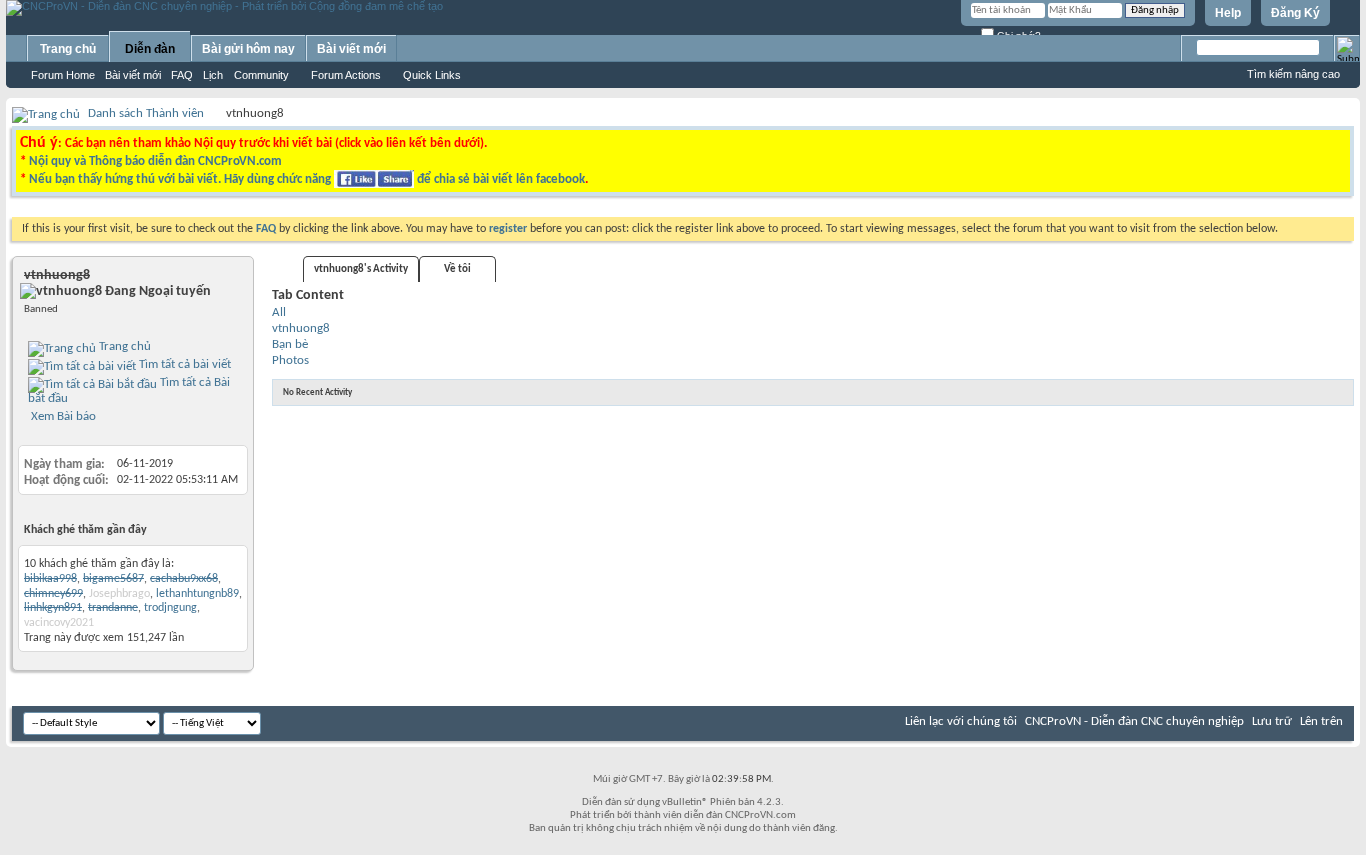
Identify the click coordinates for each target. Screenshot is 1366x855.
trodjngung (170, 608)
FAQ (182, 75)
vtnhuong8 (301, 328)
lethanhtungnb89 (197, 594)
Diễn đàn (150, 49)
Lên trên (1321, 721)
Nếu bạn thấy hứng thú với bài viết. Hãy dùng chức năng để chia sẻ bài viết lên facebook (307, 179)
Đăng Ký (1295, 13)
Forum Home (63, 75)
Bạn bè (290, 344)
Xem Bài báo (62, 416)
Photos (290, 360)
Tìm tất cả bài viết (183, 364)
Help (1228, 13)
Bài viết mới (133, 75)
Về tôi (457, 269)
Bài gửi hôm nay (248, 49)
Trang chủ (68, 49)
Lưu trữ (1272, 721)
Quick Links (432, 75)
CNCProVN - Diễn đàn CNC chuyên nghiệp (1134, 721)
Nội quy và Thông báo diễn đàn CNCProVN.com (155, 161)
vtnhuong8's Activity (361, 269)
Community (261, 75)
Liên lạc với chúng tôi (961, 721)
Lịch (213, 75)
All (279, 312)
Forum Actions (346, 75)
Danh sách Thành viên (146, 113)
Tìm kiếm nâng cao (1293, 74)
